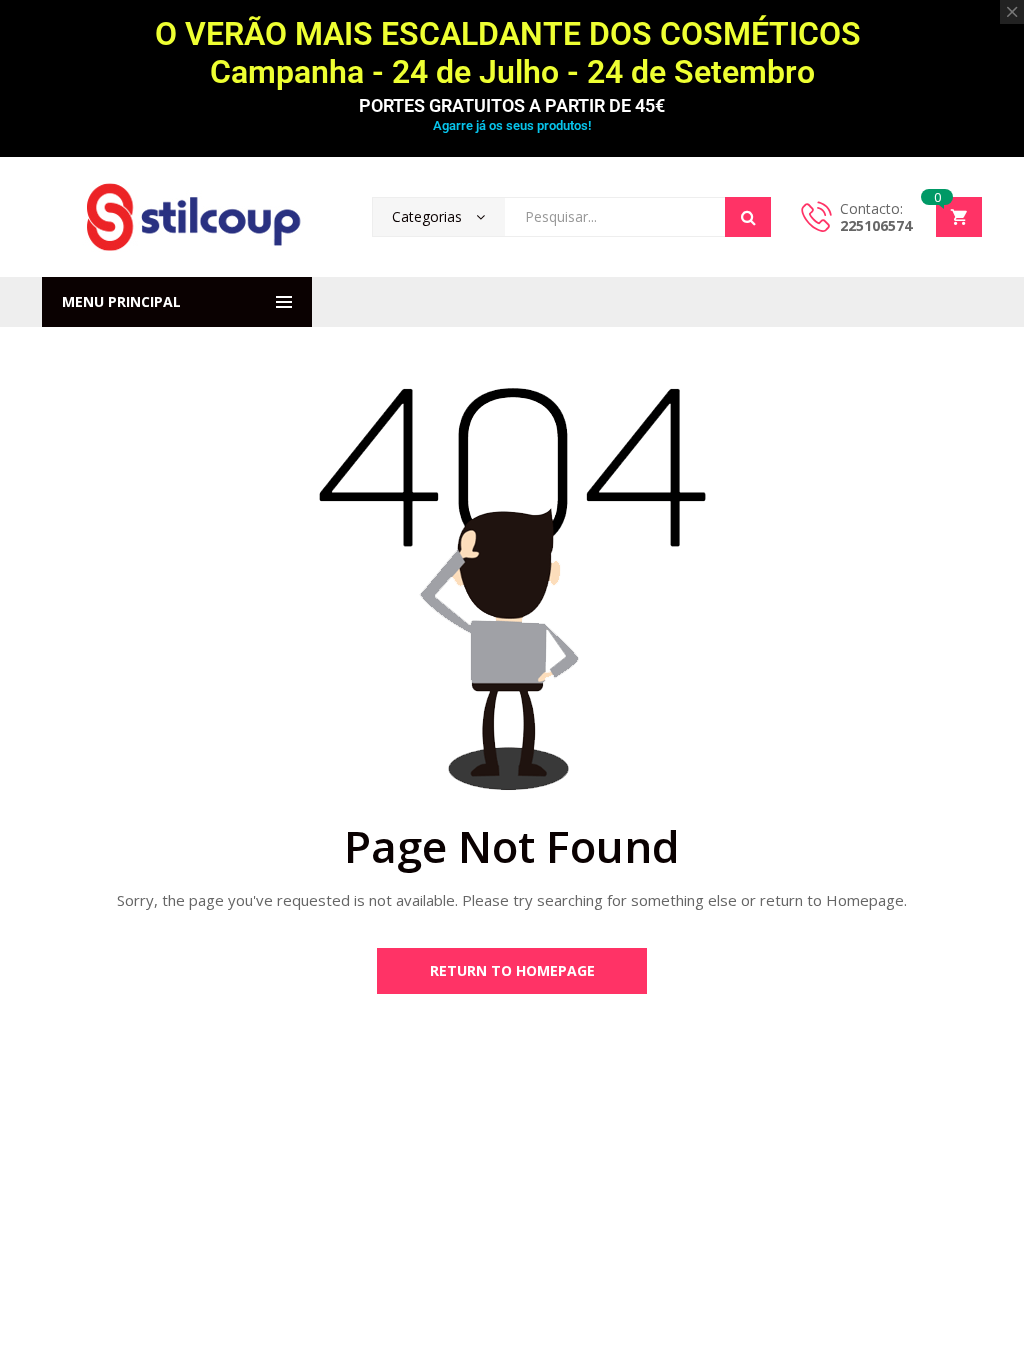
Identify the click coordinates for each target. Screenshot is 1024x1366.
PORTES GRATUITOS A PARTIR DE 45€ (512, 105)
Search (748, 217)
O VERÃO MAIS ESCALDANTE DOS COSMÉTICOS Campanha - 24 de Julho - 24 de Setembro (512, 53)
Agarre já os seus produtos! (512, 125)
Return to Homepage (512, 970)
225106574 (876, 225)
